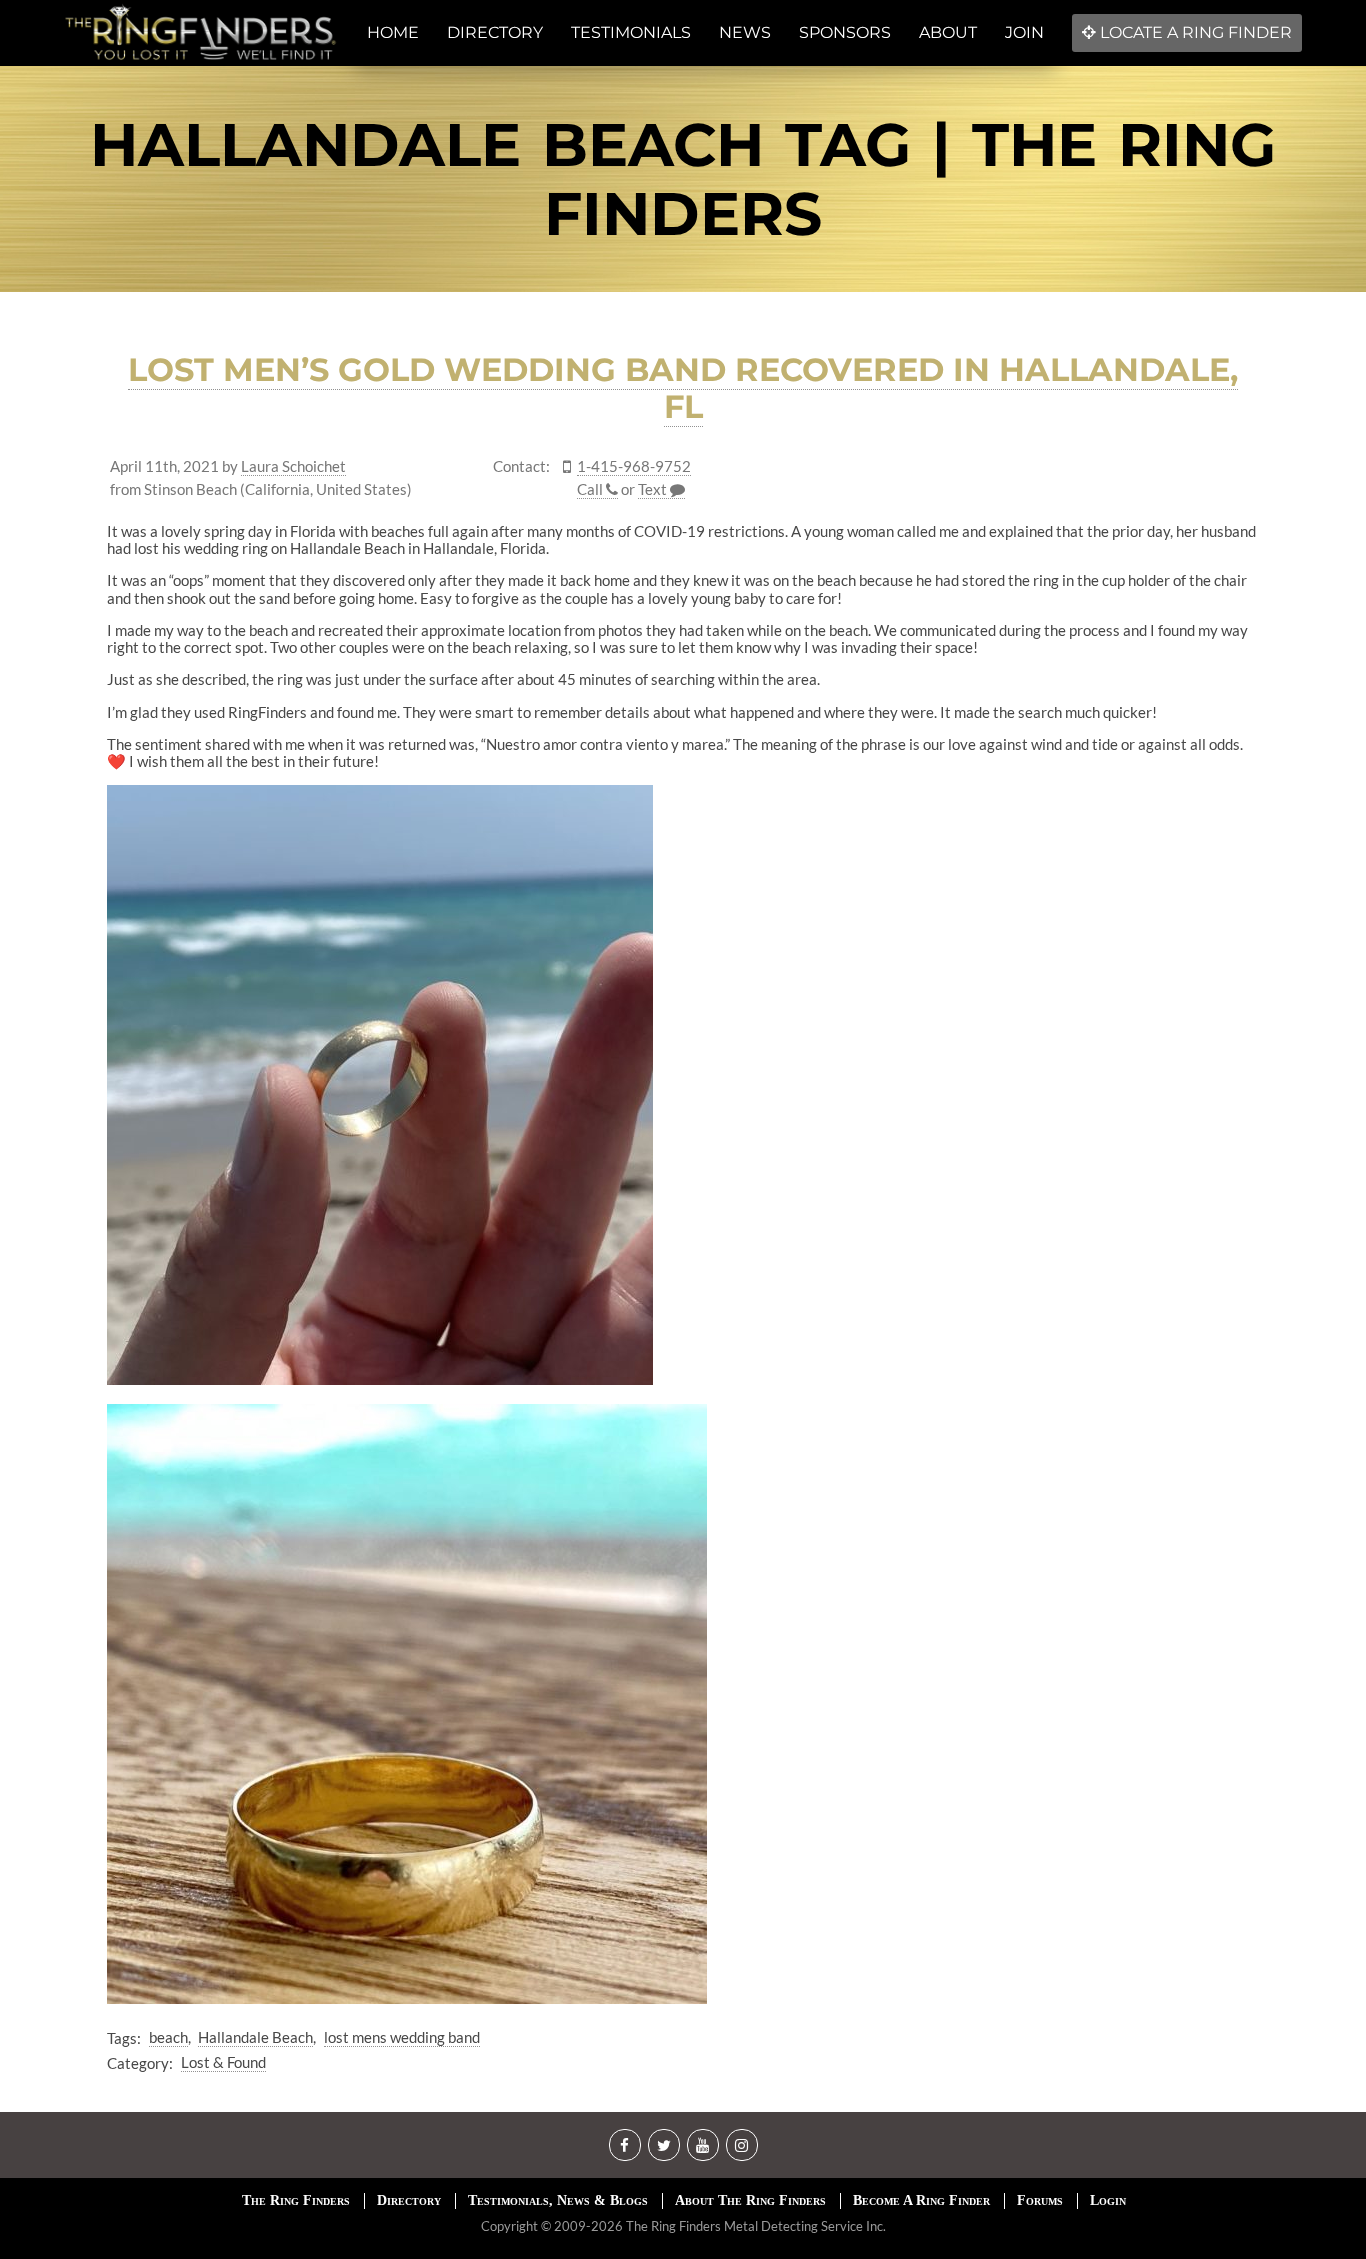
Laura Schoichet (293, 466)
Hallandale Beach (255, 2037)
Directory (409, 2200)
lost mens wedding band (402, 2037)
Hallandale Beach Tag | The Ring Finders (683, 179)
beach (168, 2037)
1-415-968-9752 (634, 466)
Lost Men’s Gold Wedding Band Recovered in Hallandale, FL (683, 388)
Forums (1040, 2200)
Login (1108, 2200)
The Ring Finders (296, 2200)
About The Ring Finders (750, 2200)
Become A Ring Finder (921, 2200)
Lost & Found (223, 2062)
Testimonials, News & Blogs (558, 2200)
